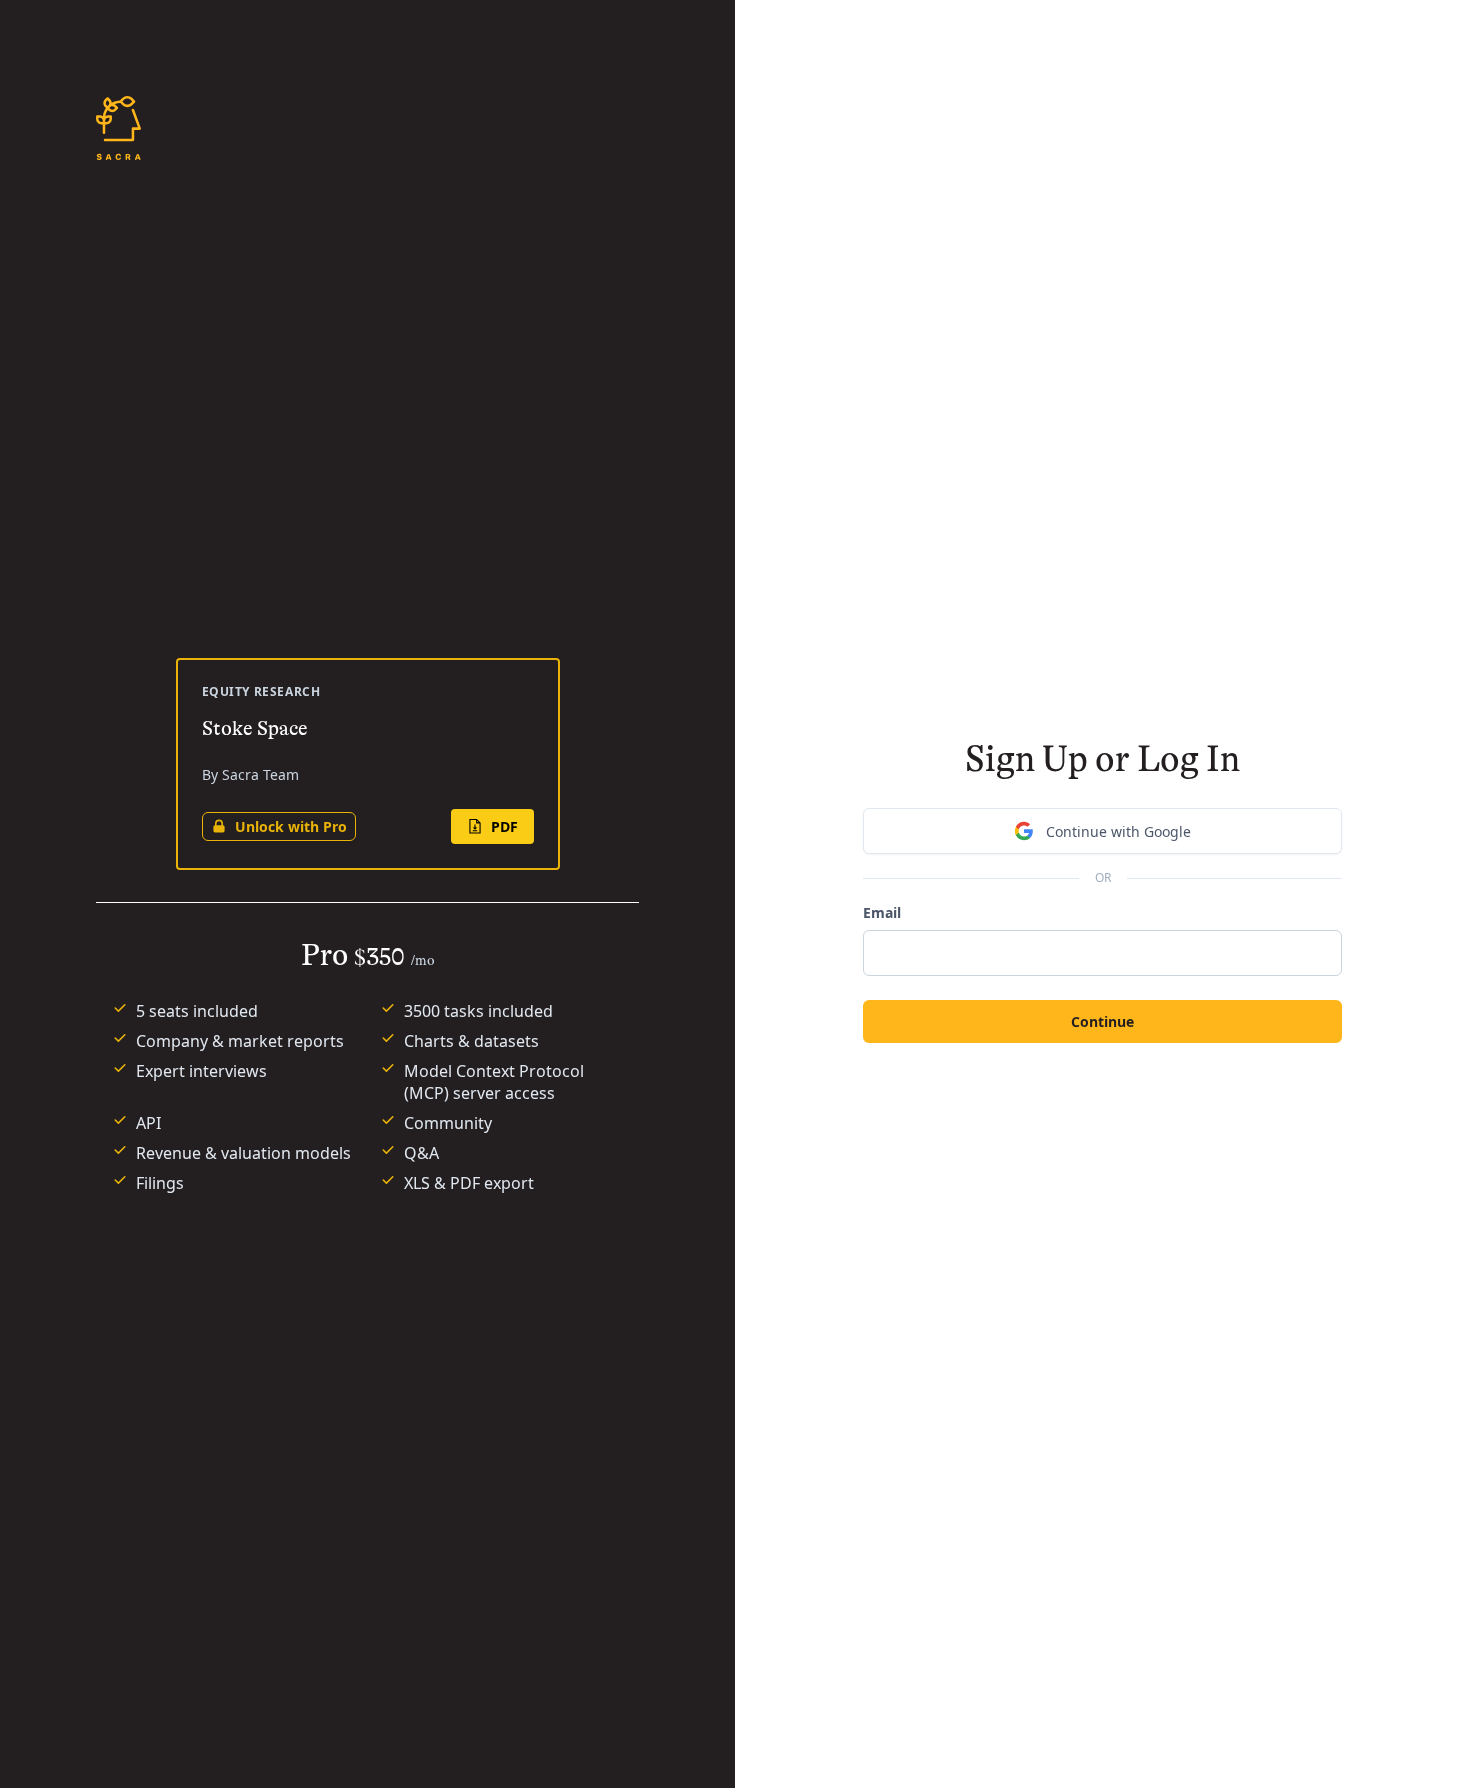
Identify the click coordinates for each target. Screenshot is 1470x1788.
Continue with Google (1118, 831)
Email (882, 912)
